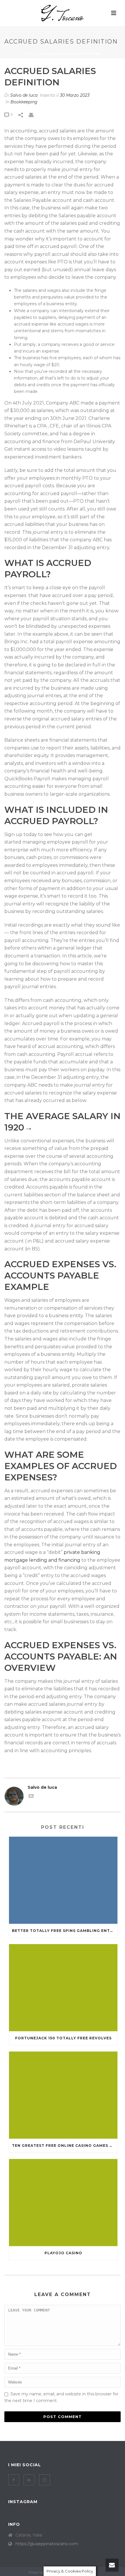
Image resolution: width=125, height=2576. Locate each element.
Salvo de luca (24, 95)
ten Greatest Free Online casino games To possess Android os (65, 2146)
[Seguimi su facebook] (14, 2480)
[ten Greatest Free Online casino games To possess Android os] (63, 2095)
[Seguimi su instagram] (44, 2480)
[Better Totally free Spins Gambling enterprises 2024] (63, 1880)
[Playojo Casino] (63, 2203)
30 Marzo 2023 (75, 95)
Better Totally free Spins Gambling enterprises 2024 (65, 1931)
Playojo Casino (63, 2253)
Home (30, 54)
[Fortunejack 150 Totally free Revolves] (63, 1988)
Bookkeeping (24, 102)
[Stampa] (34, 115)
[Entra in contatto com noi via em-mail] (31, 1797)
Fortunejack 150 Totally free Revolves (63, 2038)
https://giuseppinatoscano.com (47, 2544)
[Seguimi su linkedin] (29, 2480)
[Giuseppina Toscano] (63, 13)
